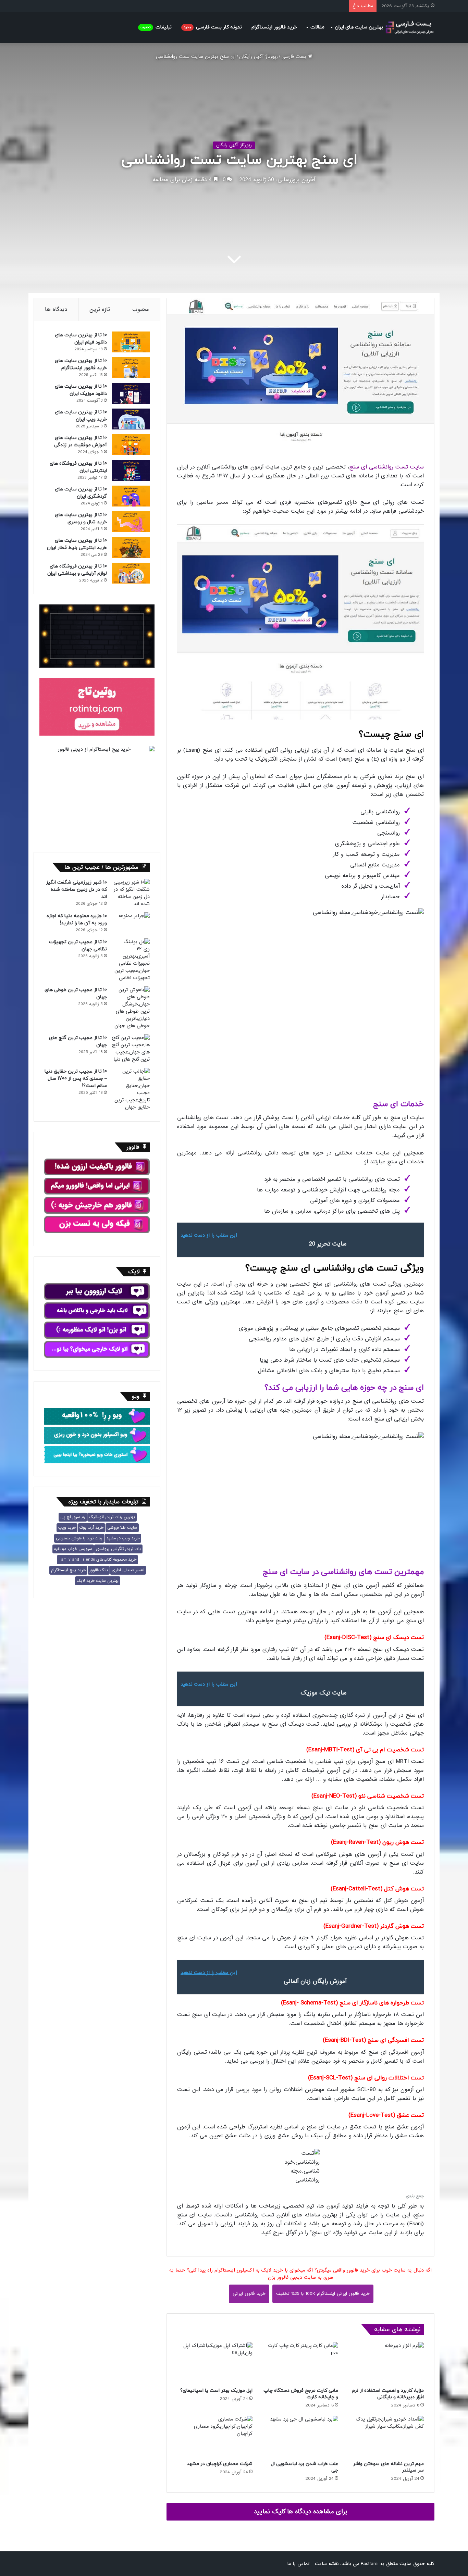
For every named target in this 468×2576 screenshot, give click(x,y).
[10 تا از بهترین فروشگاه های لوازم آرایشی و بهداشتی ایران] (131, 573)
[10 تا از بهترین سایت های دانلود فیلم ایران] (131, 342)
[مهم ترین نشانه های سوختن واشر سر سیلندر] (386, 2436)
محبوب (141, 309)
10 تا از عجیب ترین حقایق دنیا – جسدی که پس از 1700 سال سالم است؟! (76, 1079)
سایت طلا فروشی (122, 1528)
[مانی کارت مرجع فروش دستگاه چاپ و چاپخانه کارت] (300, 2363)
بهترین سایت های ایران (359, 27)
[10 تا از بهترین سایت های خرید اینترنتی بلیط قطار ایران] (131, 547)
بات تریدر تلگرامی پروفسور (118, 1549)
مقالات (317, 27)
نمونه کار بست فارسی (213, 27)
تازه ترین (100, 309)
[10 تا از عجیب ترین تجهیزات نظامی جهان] (131, 960)
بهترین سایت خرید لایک (98, 1581)
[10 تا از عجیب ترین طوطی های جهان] (131, 1008)
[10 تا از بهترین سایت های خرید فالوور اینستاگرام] (131, 368)
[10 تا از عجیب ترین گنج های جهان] (131, 1049)
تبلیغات (156, 27)
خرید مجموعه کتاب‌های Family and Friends (97, 1560)
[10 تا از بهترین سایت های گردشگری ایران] (131, 496)
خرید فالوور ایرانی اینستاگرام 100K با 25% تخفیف (323, 2294)
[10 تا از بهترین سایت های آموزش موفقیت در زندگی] (131, 445)
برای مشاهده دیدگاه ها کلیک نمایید (301, 2512)
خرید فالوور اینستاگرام (274, 27)
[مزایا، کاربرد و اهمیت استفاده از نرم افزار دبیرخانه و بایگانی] (386, 2363)
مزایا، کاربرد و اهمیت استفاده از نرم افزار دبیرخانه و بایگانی (388, 2394)
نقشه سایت (327, 2564)
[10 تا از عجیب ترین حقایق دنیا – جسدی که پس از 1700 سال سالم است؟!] (131, 1089)
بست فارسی (295, 57)
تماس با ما (298, 2564)
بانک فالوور (99, 1570)
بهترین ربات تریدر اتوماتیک (112, 1517)
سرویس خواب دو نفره (73, 1549)
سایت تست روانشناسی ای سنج (386, 467)
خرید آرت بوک (91, 1528)
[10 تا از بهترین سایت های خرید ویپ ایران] (131, 419)
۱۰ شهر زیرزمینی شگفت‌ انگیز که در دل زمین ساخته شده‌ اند (76, 890)
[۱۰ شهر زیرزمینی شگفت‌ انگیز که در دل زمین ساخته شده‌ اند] (131, 893)
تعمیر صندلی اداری (128, 1570)
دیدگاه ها (56, 309)
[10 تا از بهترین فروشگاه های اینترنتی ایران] (131, 470)
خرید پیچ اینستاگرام (68, 1570)
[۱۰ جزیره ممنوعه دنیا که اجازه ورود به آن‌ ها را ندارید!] (131, 923)
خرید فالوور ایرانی (249, 2294)
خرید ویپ (67, 1528)
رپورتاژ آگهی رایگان (258, 57)
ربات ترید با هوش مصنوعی (79, 1538)
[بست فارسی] (410, 28)
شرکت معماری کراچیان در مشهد (220, 2464)
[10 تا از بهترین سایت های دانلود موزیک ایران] (131, 393)
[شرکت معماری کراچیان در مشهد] (215, 2436)
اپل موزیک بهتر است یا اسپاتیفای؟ (216, 2391)
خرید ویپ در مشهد (123, 1538)
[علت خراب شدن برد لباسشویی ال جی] (300, 2436)
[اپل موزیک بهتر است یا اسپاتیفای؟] (215, 2363)
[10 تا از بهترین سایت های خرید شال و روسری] (131, 522)
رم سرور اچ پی (73, 1517)
